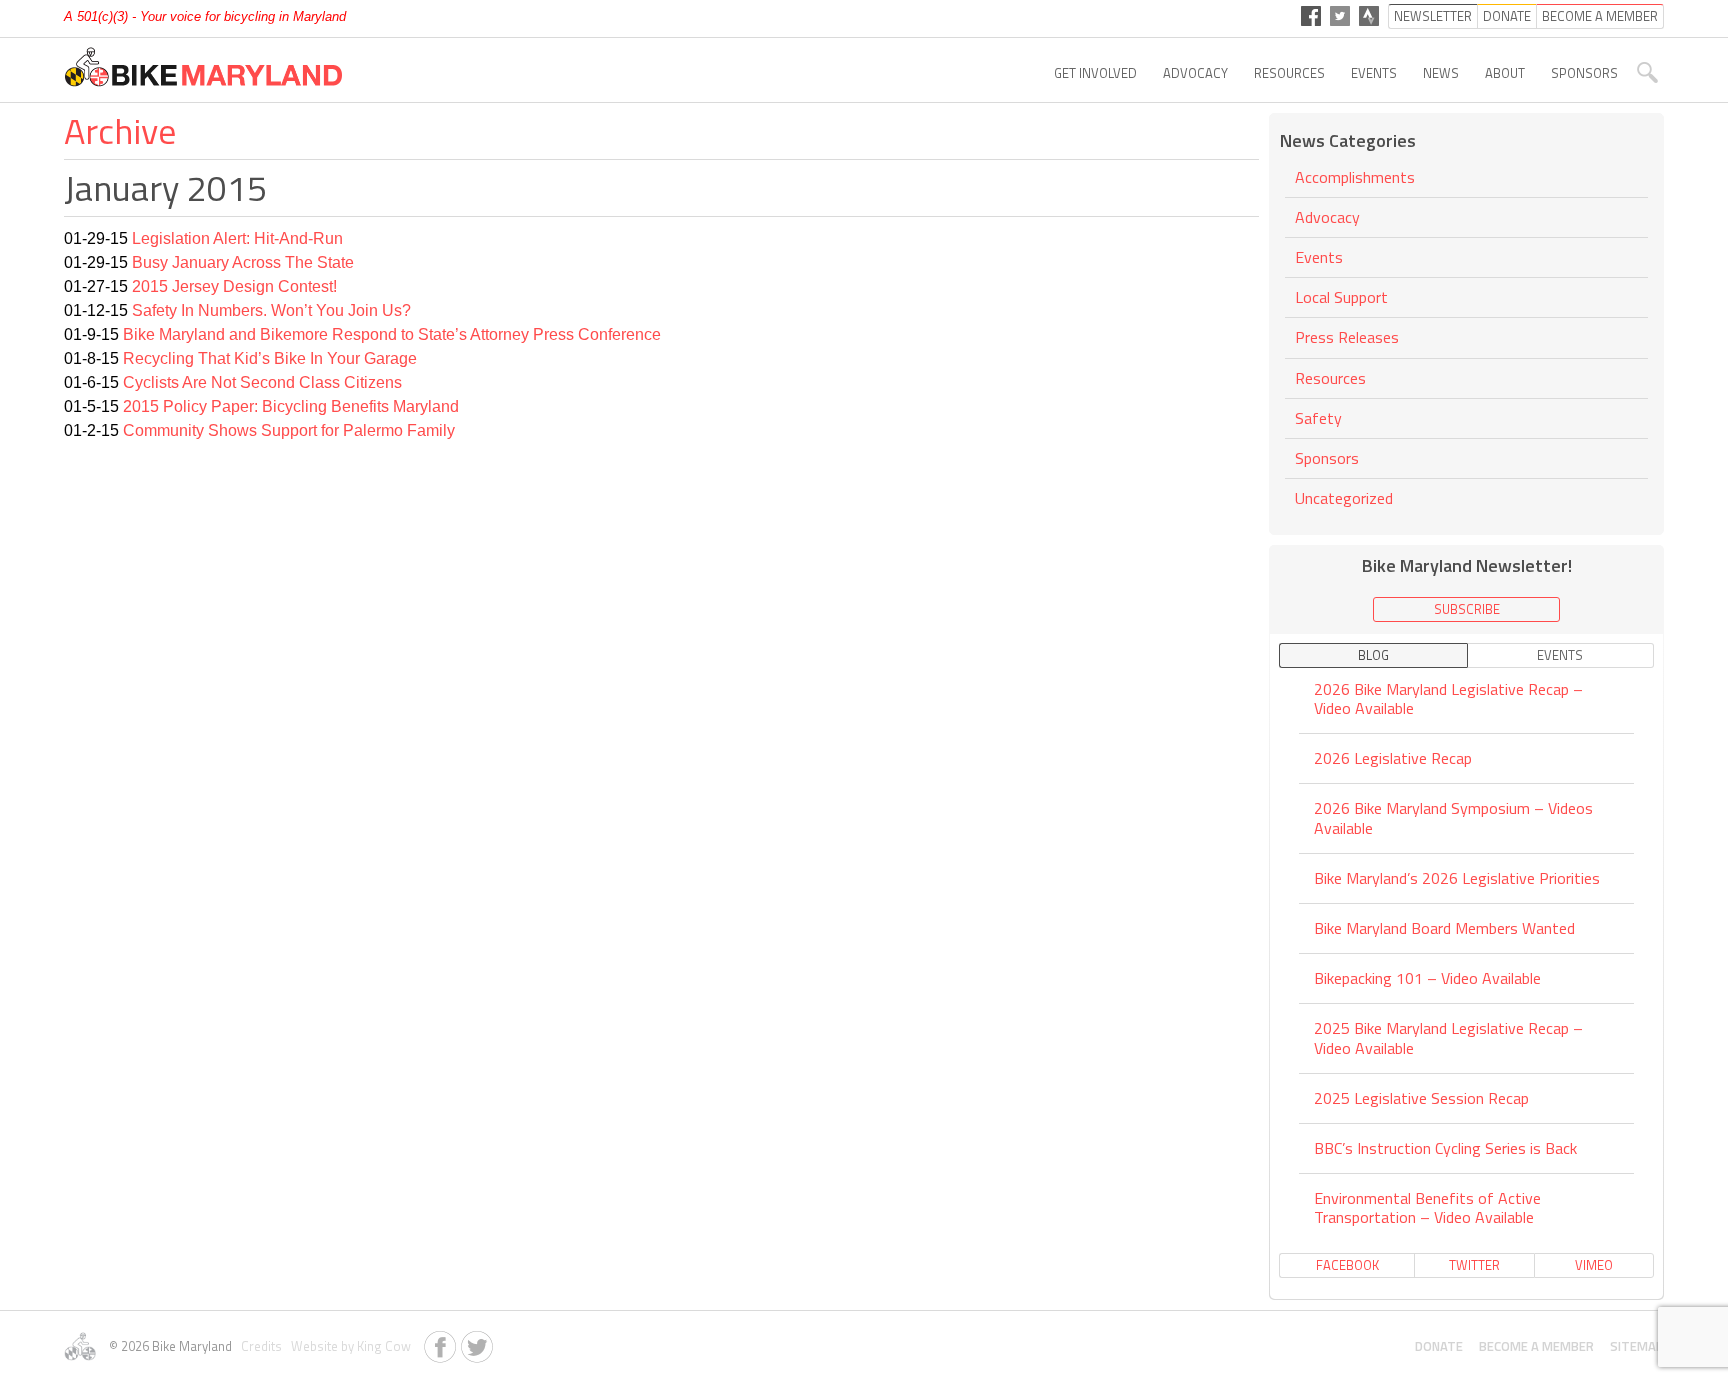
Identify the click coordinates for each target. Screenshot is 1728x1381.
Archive (120, 130)
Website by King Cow (348, 1346)
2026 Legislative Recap (1393, 758)
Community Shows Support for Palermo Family (289, 430)
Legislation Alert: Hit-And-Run (237, 238)
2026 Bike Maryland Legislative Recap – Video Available (1448, 700)
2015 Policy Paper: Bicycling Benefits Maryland (291, 406)
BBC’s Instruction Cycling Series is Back (1445, 1148)
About (1505, 73)
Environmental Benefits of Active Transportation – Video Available (1427, 1207)
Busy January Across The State (243, 262)
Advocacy (1195, 73)
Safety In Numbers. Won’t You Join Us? (271, 310)
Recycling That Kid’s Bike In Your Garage (270, 358)
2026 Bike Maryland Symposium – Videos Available (1453, 817)
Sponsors (1584, 73)
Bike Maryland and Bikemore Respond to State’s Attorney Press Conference (392, 334)
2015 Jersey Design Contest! (234, 286)
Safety (1318, 418)
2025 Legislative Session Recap (1421, 1098)
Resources (1289, 73)
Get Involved (1095, 73)
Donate (1439, 1346)
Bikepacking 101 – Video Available (1427, 978)
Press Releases (1347, 337)
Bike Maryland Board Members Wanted (1444, 928)
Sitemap (1637, 1346)
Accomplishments (1355, 178)
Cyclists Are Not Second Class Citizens (262, 382)
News (1441, 73)
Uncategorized (1344, 498)
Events (1374, 73)
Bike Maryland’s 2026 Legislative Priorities (1457, 878)
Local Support (1341, 297)
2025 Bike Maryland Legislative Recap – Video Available (1448, 1037)
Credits (260, 1346)
